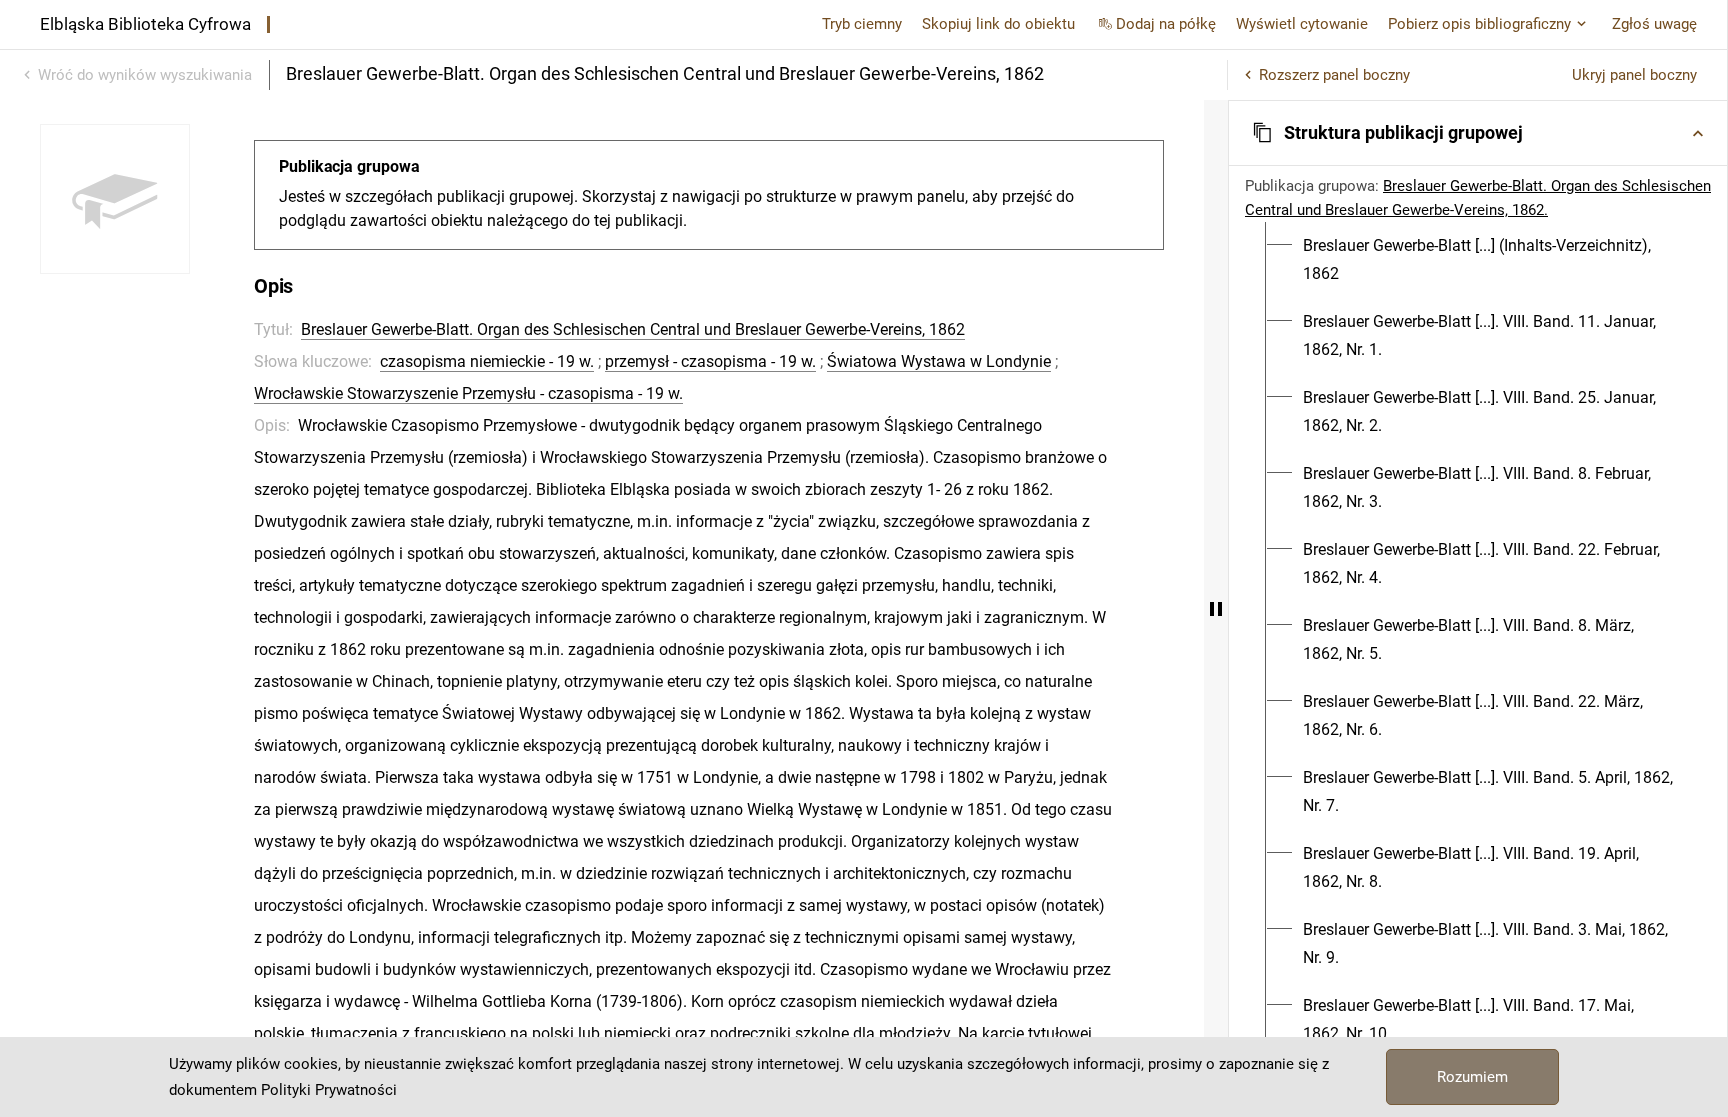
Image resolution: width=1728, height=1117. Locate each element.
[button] (1478, 133)
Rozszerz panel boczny (1334, 75)
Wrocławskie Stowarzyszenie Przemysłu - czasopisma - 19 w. (468, 393)
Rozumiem (1472, 1077)
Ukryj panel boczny (1634, 75)
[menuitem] (1489, 260)
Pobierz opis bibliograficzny (1479, 24)
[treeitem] (1478, 260)
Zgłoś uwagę (1654, 24)
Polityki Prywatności (329, 1090)
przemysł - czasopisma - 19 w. (710, 361)
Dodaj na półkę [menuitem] (1166, 24)
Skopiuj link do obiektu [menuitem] (998, 24)
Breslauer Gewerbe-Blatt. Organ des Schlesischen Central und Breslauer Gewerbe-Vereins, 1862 (633, 329)
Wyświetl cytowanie (1302, 24)
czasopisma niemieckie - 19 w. (487, 361)
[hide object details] (1216, 608)
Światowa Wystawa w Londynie (939, 361)
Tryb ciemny (862, 24)
